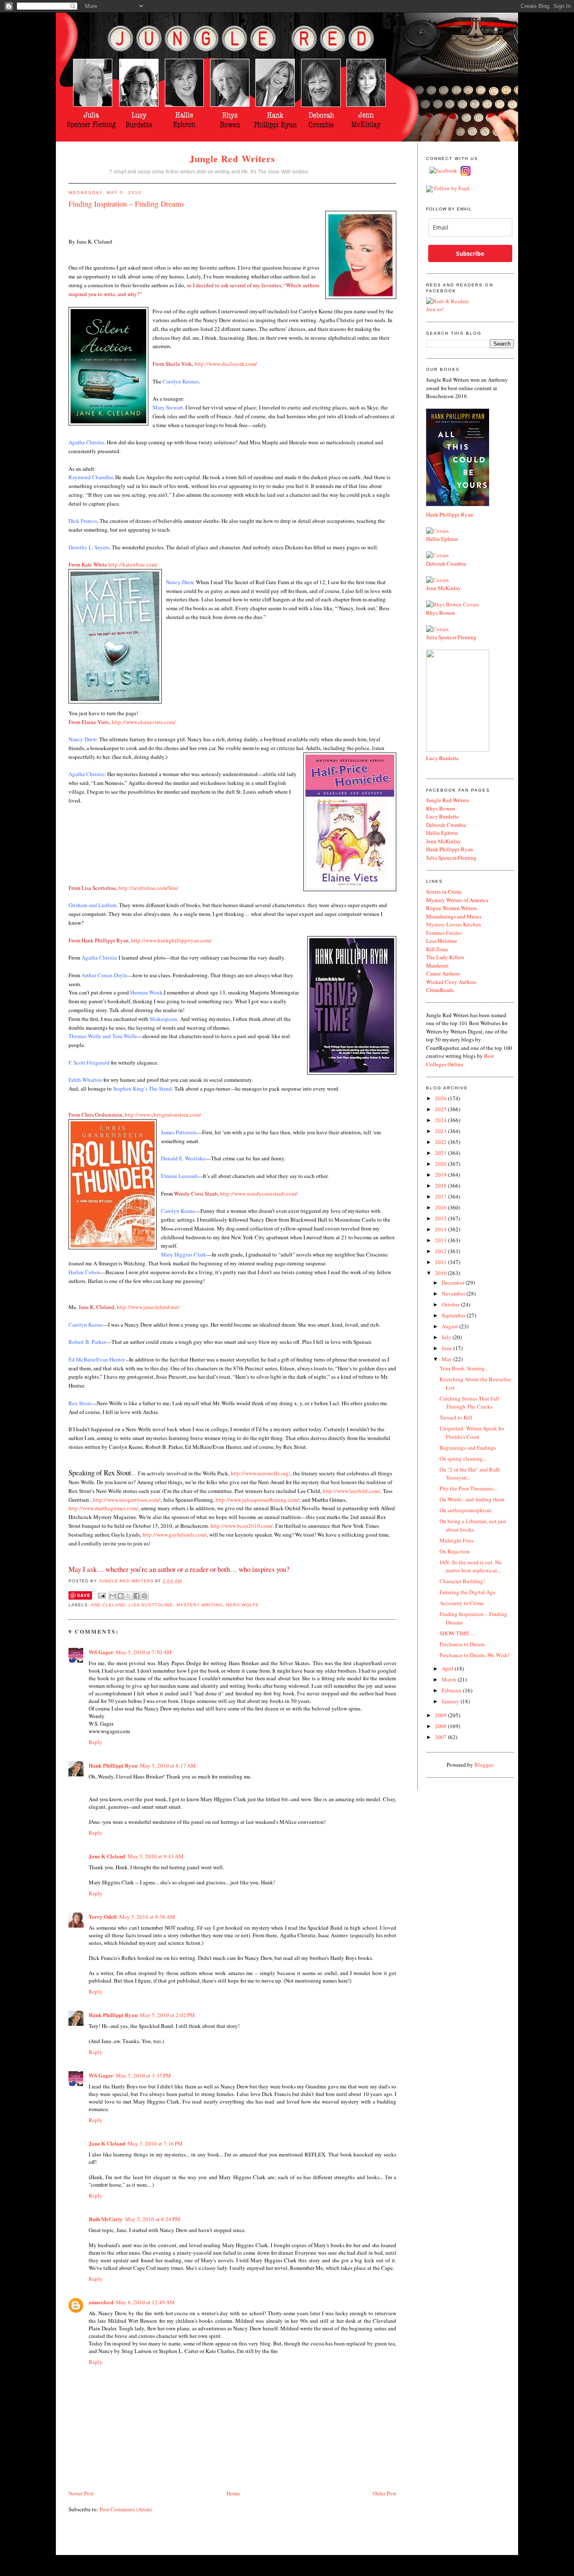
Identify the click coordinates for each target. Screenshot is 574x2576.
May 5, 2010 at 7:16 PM (155, 2143)
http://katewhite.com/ (133, 564)
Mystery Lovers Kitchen (454, 924)
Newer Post (81, 2493)
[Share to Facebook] (137, 1596)
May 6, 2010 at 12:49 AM (145, 2302)
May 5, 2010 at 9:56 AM (147, 1917)
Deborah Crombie (446, 564)
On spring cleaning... (463, 1459)
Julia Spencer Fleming (451, 637)
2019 (441, 1175)
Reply (96, 1742)
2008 (441, 1726)
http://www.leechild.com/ (352, 1491)
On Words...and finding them (472, 1499)
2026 (441, 1098)
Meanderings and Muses (454, 916)
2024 (441, 1120)
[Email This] (113, 1596)
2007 (441, 1737)
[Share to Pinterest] (145, 1596)
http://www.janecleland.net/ (148, 1307)
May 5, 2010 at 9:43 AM (156, 1856)
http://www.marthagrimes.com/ (103, 1508)
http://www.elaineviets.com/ (144, 722)
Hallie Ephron (442, 539)
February (452, 1690)
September (454, 1315)
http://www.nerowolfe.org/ (261, 1473)
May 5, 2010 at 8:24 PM (153, 2219)
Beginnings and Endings (468, 1448)
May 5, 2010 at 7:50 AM (144, 1652)
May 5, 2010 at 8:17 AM (168, 1765)
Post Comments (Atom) (126, 2509)
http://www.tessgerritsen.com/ (126, 1500)
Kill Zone (437, 949)
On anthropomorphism (465, 1510)
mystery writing (200, 1605)
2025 (441, 1109)
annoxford (101, 2302)
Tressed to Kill (456, 1417)
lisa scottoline (151, 1605)
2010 (441, 1273)
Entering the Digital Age (467, 1592)
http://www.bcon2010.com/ (242, 1526)
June (448, 1348)
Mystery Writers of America (457, 900)
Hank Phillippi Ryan (113, 1765)
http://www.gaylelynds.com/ (175, 1535)
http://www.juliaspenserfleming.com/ (257, 1500)
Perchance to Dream (462, 1644)
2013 (441, 1240)
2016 (441, 1207)
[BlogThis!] (121, 1596)
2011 (441, 1262)
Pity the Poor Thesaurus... (468, 1488)
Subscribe (470, 253)
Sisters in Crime (444, 892)
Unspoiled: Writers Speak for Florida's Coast (472, 1432)
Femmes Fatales (444, 933)
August (450, 1326)
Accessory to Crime (462, 1603)
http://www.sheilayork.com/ (226, 364)
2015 (441, 1218)
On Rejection (455, 1551)
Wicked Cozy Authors (451, 982)
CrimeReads (440, 990)
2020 (441, 1164)
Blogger (483, 1765)
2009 (441, 1715)
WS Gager (101, 1652)
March (450, 1679)
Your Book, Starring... (464, 1368)
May (448, 1359)
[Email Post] (101, 1596)
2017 (441, 1196)
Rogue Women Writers (452, 908)
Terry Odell (103, 1916)
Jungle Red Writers (233, 159)
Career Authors (443, 973)
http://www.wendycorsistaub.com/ (259, 1194)
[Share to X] (129, 1596)
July (447, 1337)
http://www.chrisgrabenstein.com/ (163, 1115)
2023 (441, 1131)
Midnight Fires (457, 1540)
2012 (441, 1251)
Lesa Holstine (442, 941)
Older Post (384, 2493)
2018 (441, 1186)
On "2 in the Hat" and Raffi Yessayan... (470, 1474)
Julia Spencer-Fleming (451, 858)
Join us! (435, 309)
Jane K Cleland (107, 1856)
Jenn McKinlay (444, 588)
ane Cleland (108, 1605)
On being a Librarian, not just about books (473, 1525)
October (451, 1304)
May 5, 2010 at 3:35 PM (143, 2075)
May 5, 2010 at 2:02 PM (167, 2015)
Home (233, 2493)
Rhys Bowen (441, 613)
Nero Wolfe (242, 1605)
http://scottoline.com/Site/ (149, 888)
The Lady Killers (445, 957)
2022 (441, 1142)
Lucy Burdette (442, 758)
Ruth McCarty (106, 2219)
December (454, 1283)
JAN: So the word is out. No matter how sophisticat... (471, 1566)
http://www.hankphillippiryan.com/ (171, 940)
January (451, 1701)
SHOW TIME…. (458, 1633)
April (448, 1668)
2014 (441, 1229)
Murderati (437, 965)
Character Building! (462, 1581)
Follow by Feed (452, 188)
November (454, 1293)
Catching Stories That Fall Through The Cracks (469, 1403)
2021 (441, 1153)
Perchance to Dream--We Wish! (474, 1655)
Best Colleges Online (460, 1060)
